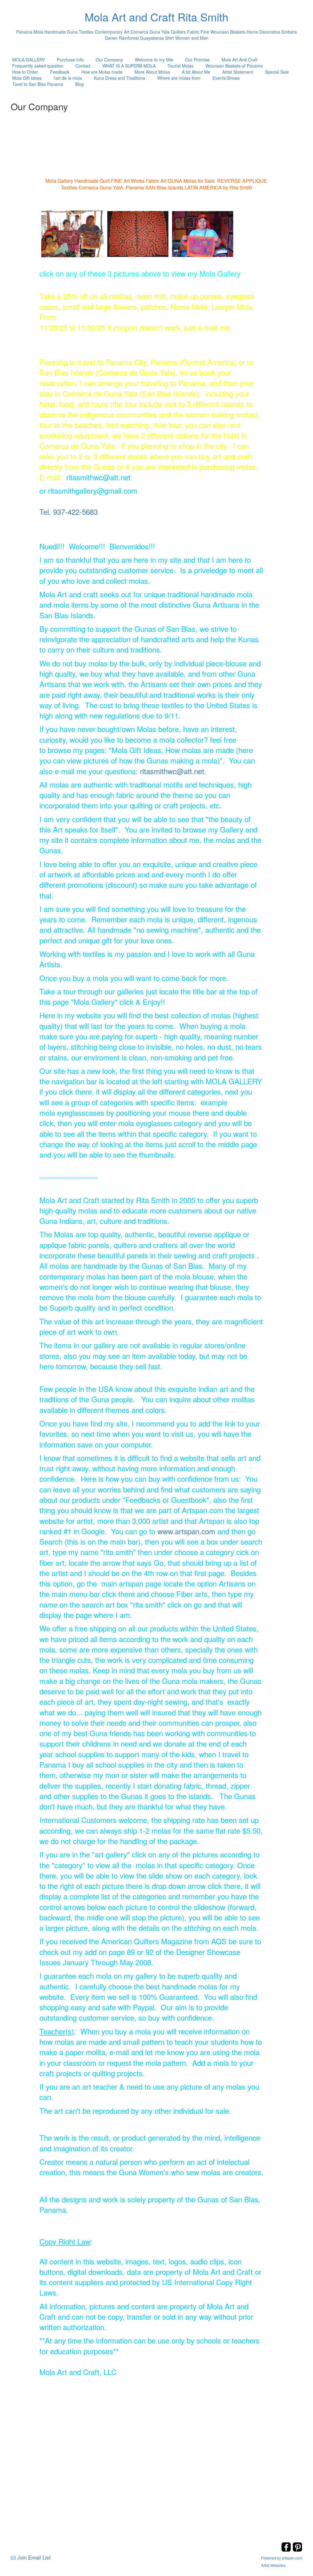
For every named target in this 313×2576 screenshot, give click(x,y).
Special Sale (277, 72)
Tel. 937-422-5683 (69, 512)
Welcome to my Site (154, 60)
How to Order (25, 72)
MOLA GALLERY (29, 60)
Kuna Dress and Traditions (120, 78)
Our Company (109, 60)
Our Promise (197, 60)
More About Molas (152, 72)
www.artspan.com (186, 1531)
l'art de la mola (68, 78)
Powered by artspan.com (282, 2558)
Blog (79, 84)
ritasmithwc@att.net (172, 771)
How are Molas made (102, 72)
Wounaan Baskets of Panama (234, 66)
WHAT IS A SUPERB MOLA (129, 66)
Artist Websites (273, 2565)
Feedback (60, 72)
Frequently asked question (38, 66)
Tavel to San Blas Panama (38, 84)
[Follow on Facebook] (287, 2550)
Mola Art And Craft (239, 60)
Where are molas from (179, 78)
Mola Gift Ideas (27, 78)
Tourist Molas (180, 66)
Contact (83, 66)
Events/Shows (226, 78)
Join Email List (34, 2557)
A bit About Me (196, 72)
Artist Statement (238, 72)
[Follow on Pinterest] (297, 2550)
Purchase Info (70, 60)
